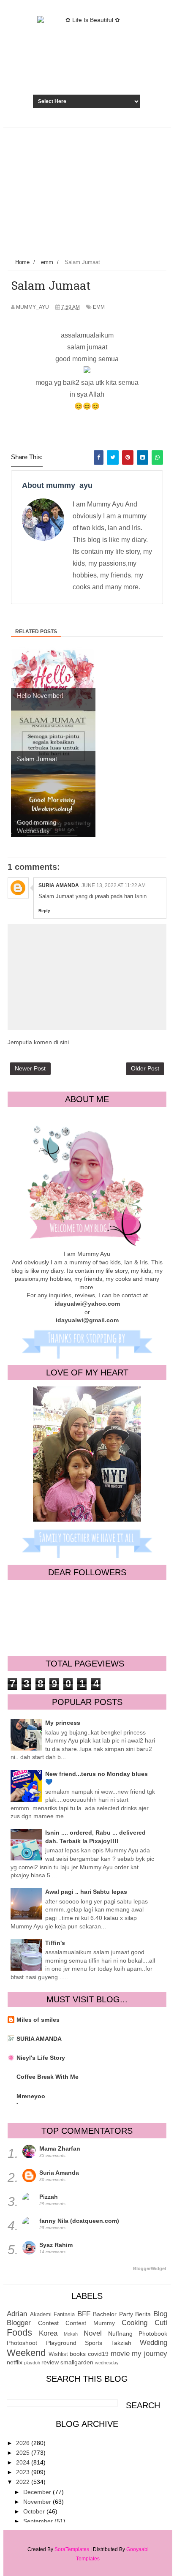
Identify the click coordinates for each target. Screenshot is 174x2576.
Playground (61, 2343)
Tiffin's (55, 1943)
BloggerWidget (150, 2268)
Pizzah (49, 2197)
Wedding (154, 2343)
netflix (15, 2362)
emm (99, 307)
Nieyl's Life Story (41, 2058)
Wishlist (58, 2354)
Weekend (26, 2353)
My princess (63, 1723)
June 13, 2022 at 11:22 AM (114, 885)
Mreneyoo (31, 2096)
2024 (24, 2462)
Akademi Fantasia (53, 2315)
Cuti (161, 2323)
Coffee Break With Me (48, 2077)
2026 (24, 2443)
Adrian (17, 2314)
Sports (94, 2343)
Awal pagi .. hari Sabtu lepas (86, 1892)
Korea (48, 2333)
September (39, 2521)
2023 (24, 2472)
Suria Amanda (59, 885)
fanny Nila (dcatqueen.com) (79, 2221)
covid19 (98, 2354)
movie (120, 2354)
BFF (84, 2314)
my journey (150, 2354)
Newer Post (30, 1068)
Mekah (71, 2334)
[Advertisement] (87, 191)
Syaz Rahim (56, 2245)
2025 (24, 2453)
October (35, 2511)
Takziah (121, 2343)
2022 (24, 2482)
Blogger (19, 2323)
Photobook (153, 2334)
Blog (160, 2314)
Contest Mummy (90, 2323)
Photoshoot (22, 2343)
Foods (19, 2332)
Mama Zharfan (60, 2148)
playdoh (32, 2363)
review (50, 2362)
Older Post (145, 1068)
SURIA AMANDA (39, 2039)
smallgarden (77, 2362)
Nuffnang (120, 2334)
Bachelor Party (113, 2314)
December (38, 2492)
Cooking (135, 2323)
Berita (143, 2314)
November (38, 2502)
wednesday (107, 2363)
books (78, 2354)
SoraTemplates (72, 2549)
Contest (48, 2323)
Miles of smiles (38, 2020)
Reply (44, 911)
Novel (93, 2333)
